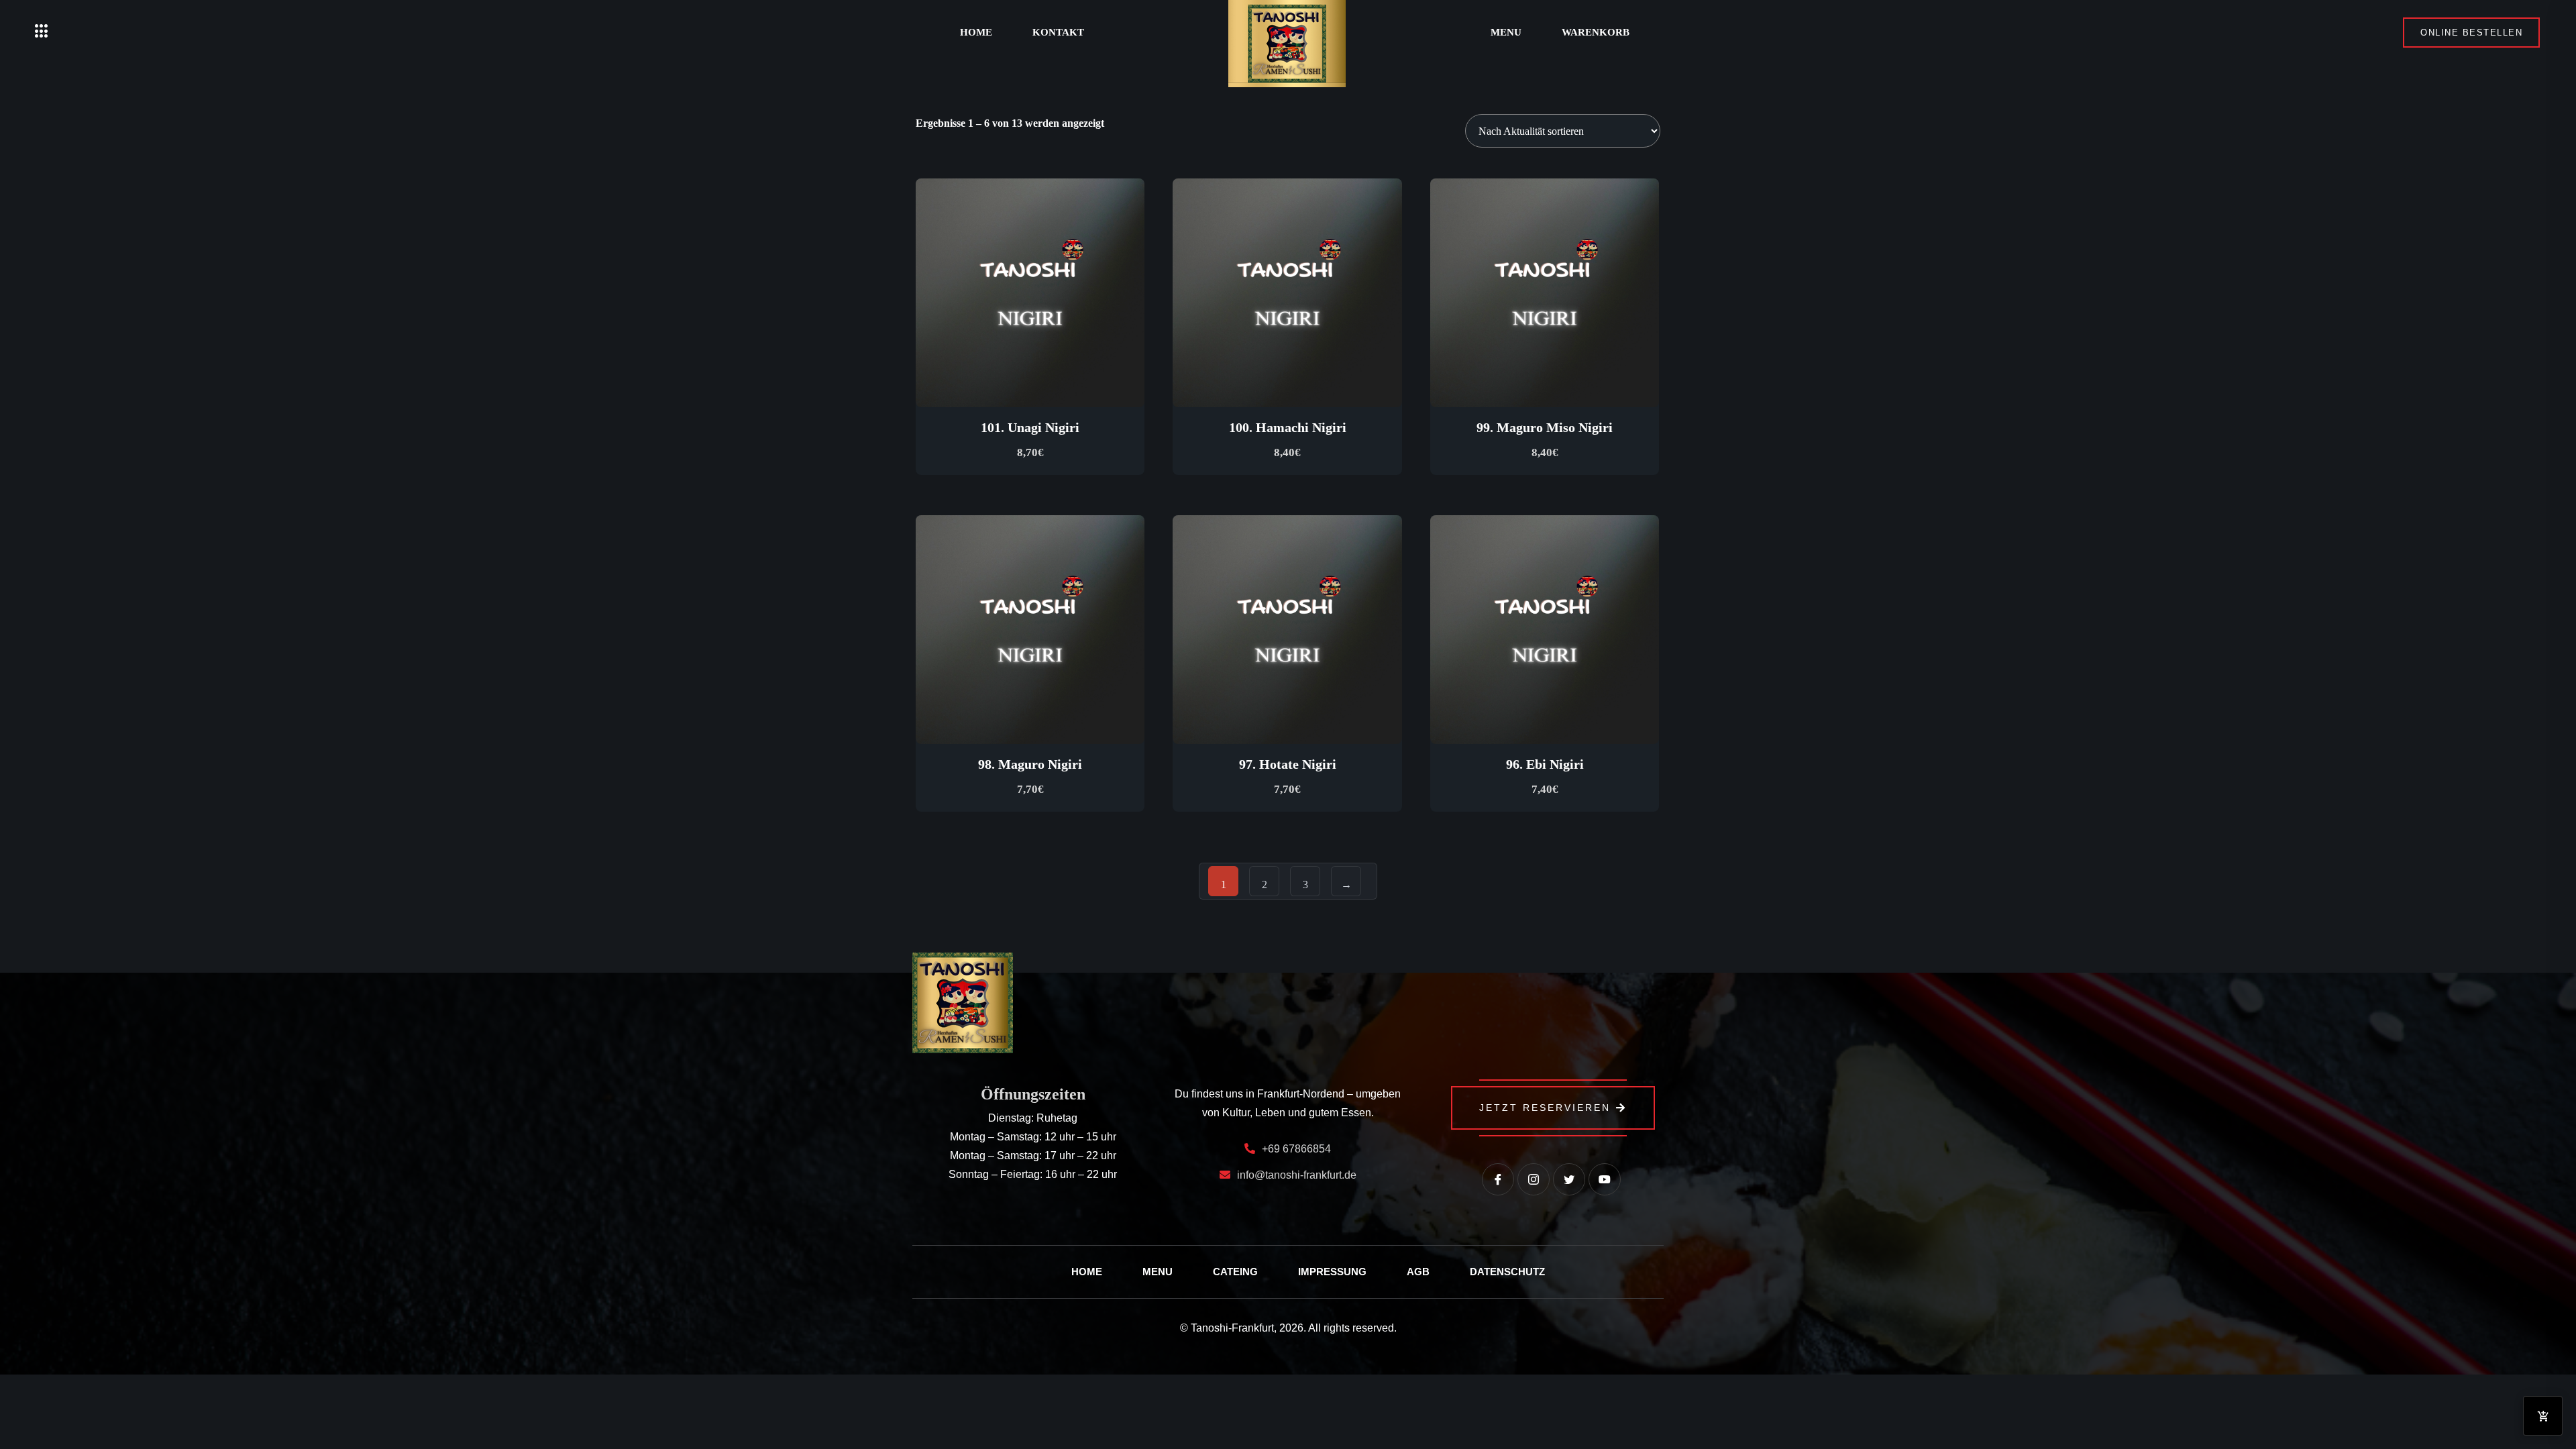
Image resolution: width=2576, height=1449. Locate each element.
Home (976, 32)
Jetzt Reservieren (1545, 1108)
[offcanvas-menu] (42, 32)
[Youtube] (1605, 1179)
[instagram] (1534, 1179)
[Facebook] (1498, 1179)
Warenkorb (1596, 32)
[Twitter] (1569, 1179)
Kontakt (1058, 32)
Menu (1506, 32)
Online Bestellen (2471, 33)
